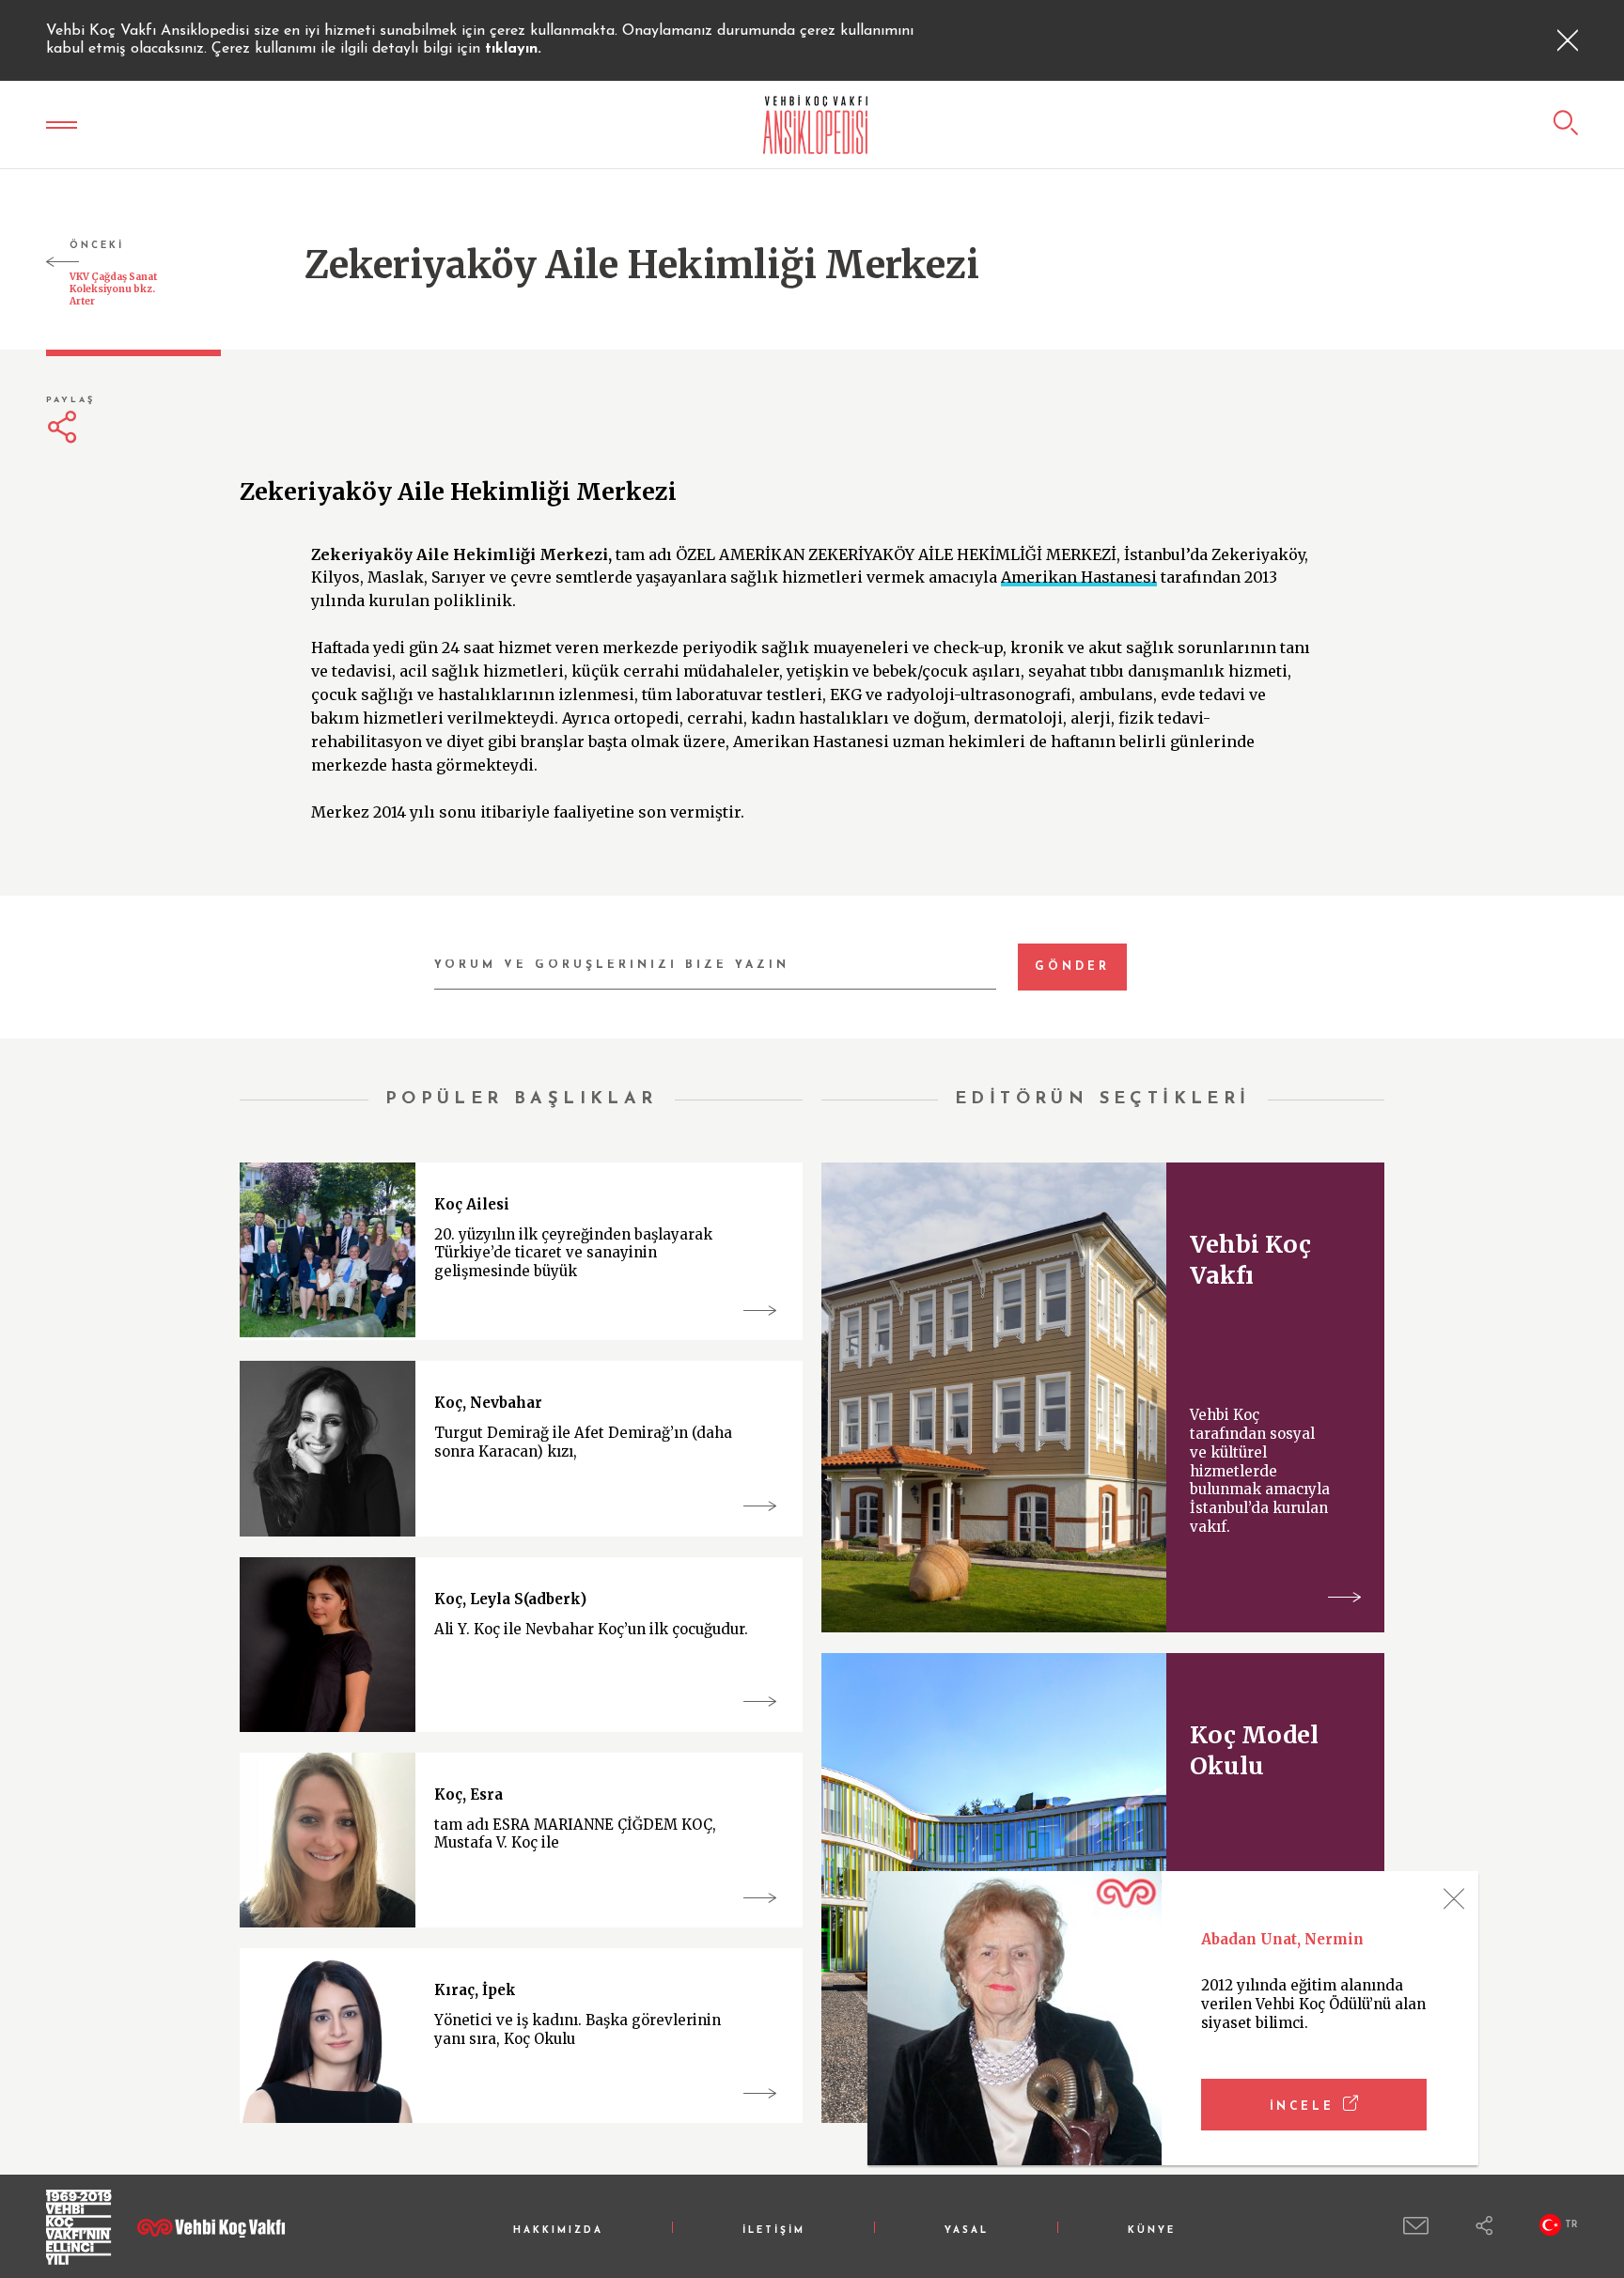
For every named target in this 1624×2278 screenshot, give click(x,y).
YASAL (967, 2231)
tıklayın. (513, 49)
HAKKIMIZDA (558, 2231)
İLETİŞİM (774, 2231)
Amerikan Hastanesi (1079, 577)
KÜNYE (1152, 2231)
